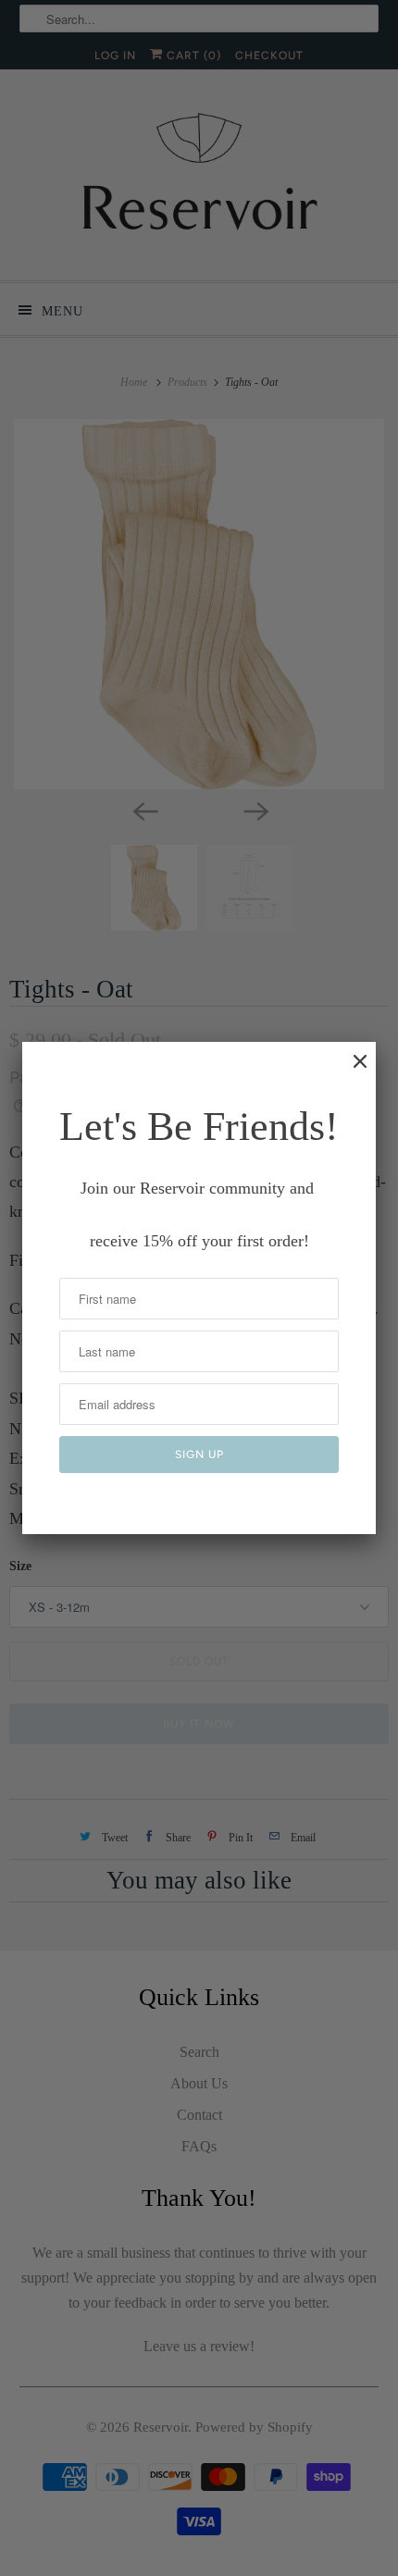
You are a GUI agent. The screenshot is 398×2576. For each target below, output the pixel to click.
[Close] (351, 1071)
